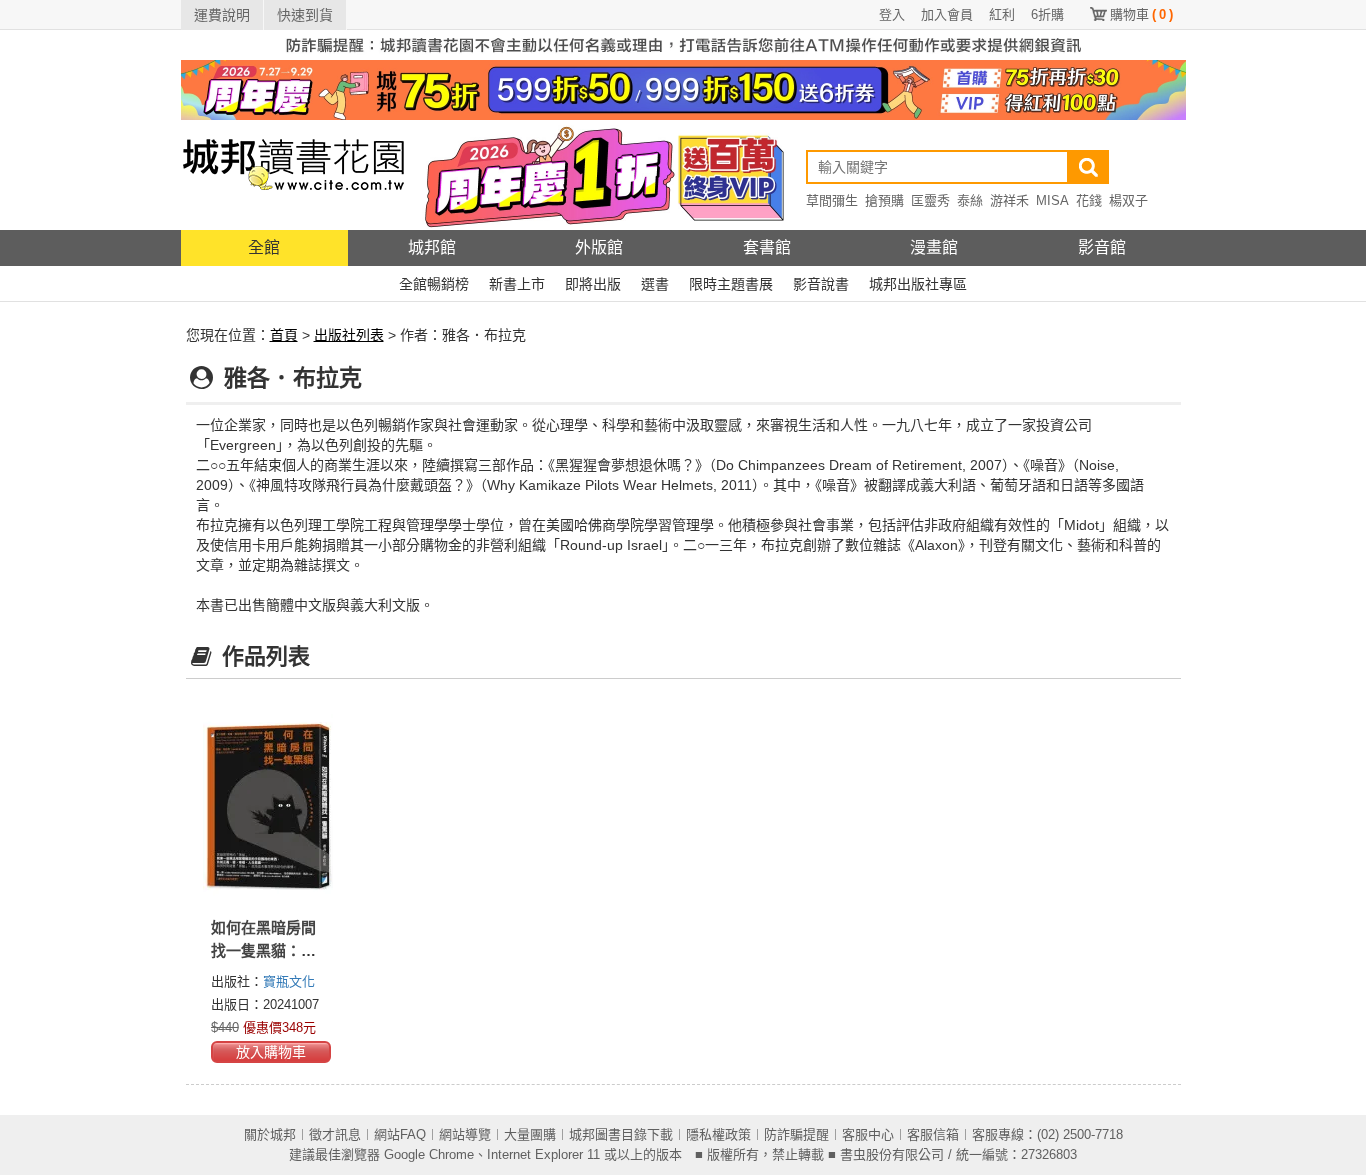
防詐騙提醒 (796, 1134)
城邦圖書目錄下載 (621, 1134)
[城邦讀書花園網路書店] (293, 174)
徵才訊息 (335, 1134)
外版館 (599, 247)
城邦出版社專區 (918, 284)
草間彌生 (832, 200)
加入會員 (947, 14)
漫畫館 (934, 247)
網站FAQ (400, 1134)
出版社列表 (349, 335)
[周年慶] (683, 89)
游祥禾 (1009, 200)
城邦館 (432, 247)
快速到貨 (305, 15)
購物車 (1141, 14)
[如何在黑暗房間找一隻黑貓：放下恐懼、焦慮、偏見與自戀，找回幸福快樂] (269, 805)
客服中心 (868, 1134)
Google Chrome (429, 1154)
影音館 (1102, 247)
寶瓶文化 (289, 981)
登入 (892, 14)
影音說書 (821, 284)
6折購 (1047, 14)
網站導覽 (465, 1134)
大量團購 (530, 1134)
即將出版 (593, 284)
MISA (1052, 200)
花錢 (1089, 200)
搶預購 (884, 200)
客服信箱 (933, 1134)
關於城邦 (270, 1134)
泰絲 (970, 200)
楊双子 (1128, 200)
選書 (655, 284)
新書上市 (517, 284)
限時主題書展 (731, 284)
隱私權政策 (718, 1134)
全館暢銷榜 (434, 284)
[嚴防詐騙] (683, 44)
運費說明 (222, 15)
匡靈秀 (930, 200)
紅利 (1002, 14)
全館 (264, 247)
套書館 (767, 247)
